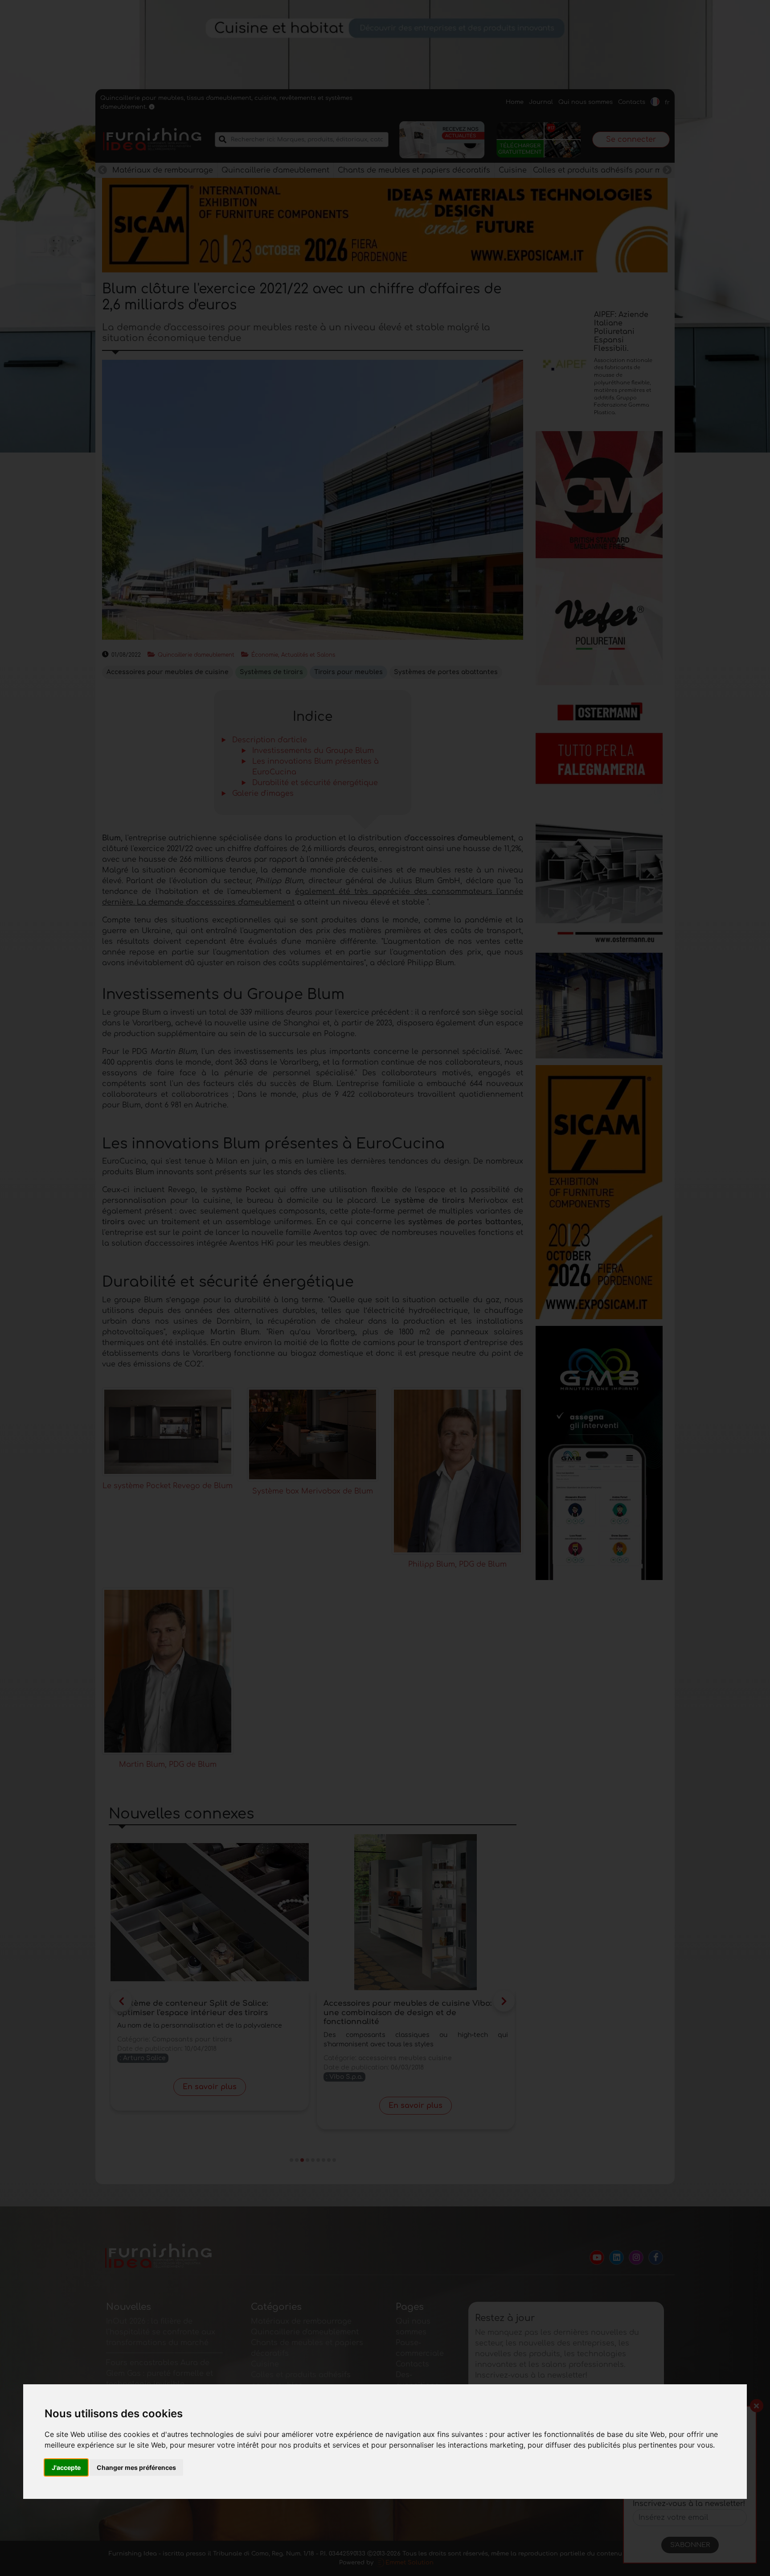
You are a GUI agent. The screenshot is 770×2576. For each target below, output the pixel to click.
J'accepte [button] (66, 2467)
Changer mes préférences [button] (136, 2467)
